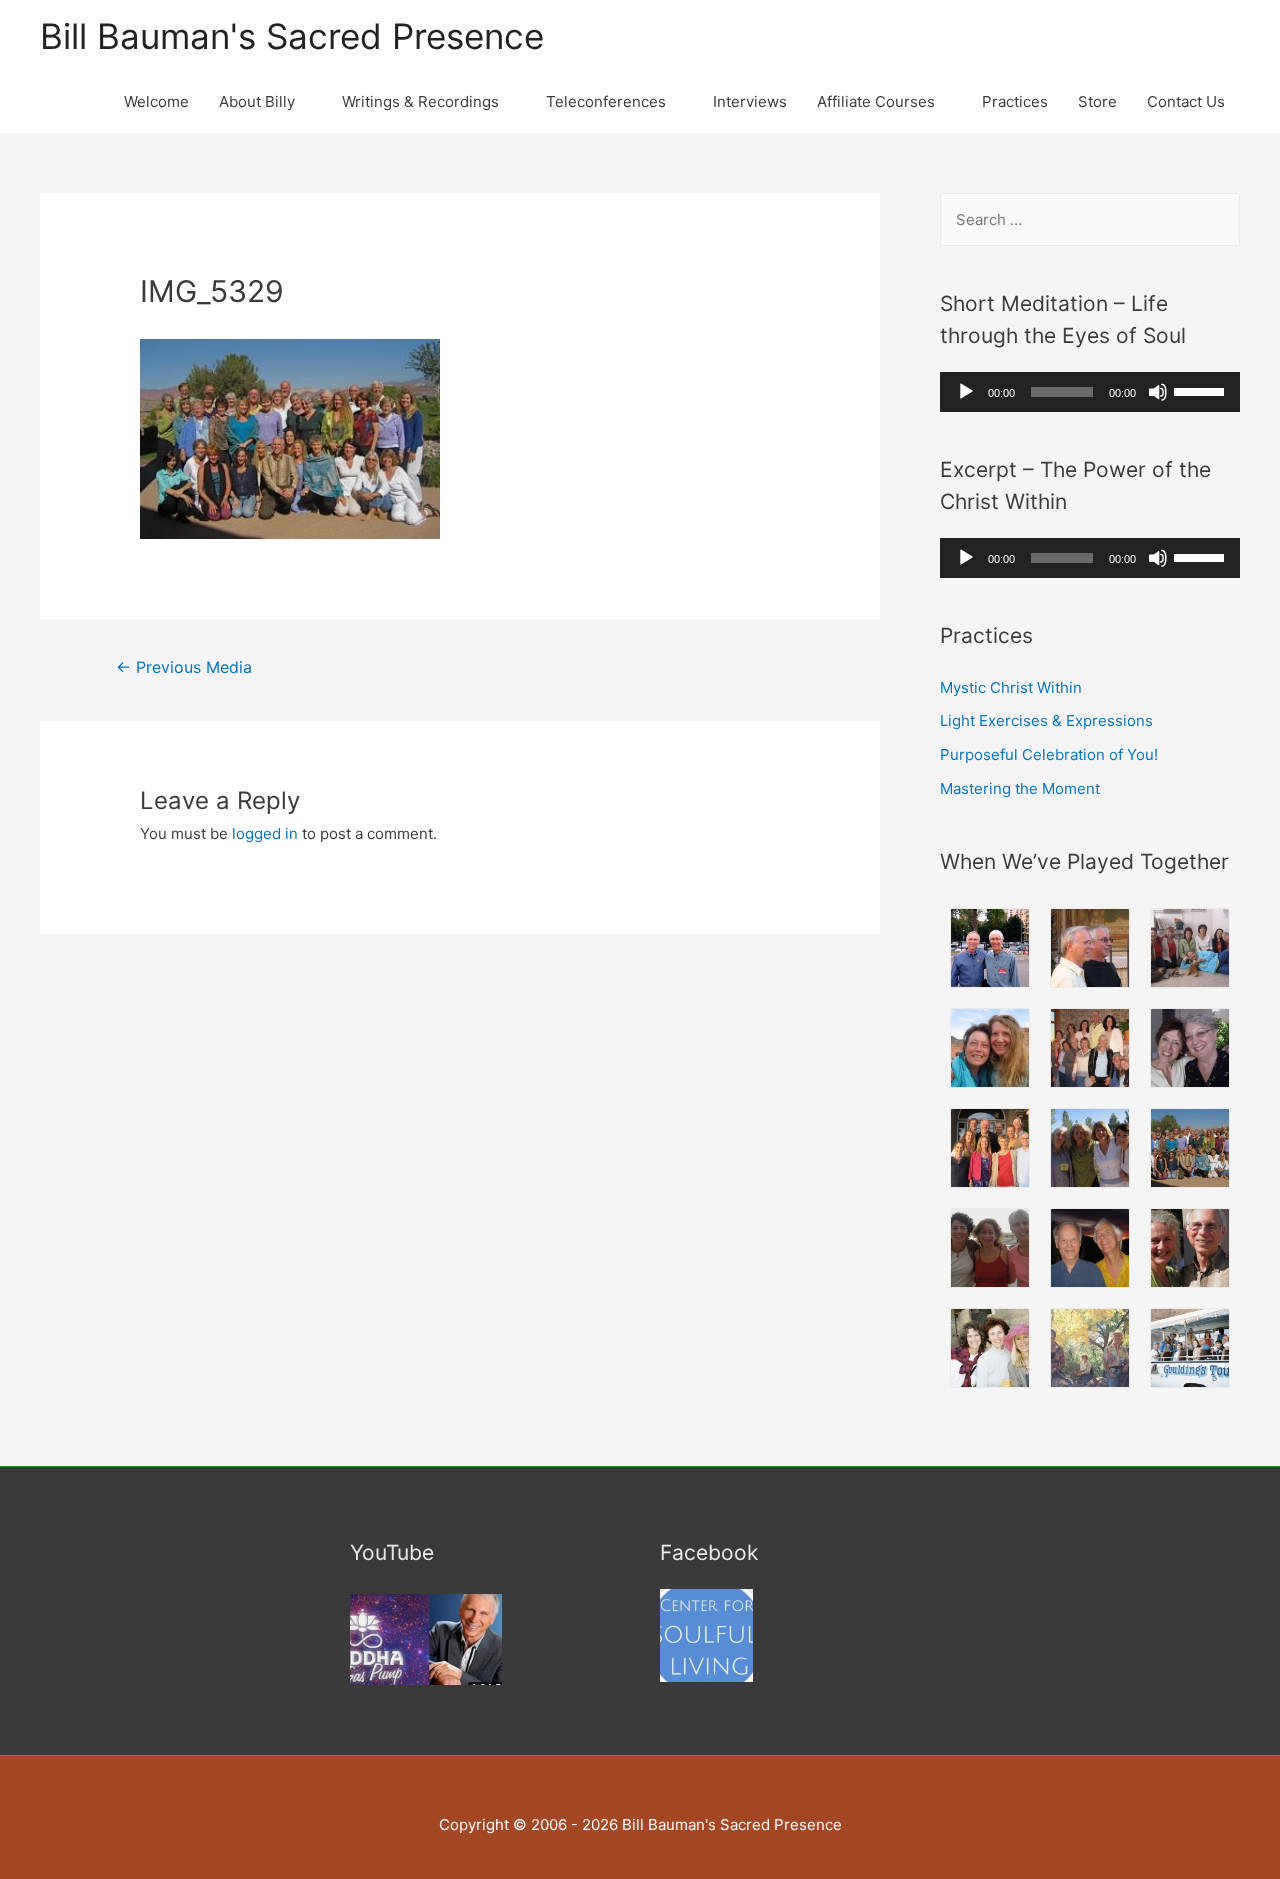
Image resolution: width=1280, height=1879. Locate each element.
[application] (1090, 392)
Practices (1015, 101)
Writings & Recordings (420, 101)
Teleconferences (606, 101)
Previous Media (184, 667)
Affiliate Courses (876, 101)
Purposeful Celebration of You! (1049, 754)
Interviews (750, 101)
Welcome (156, 101)
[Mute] (1158, 392)
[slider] (1202, 390)
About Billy (257, 101)
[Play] (966, 392)
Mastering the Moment (1020, 788)
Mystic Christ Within (1011, 687)
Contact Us (1186, 101)
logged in (265, 833)
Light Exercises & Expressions (1046, 720)
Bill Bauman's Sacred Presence (292, 36)
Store (1097, 101)
